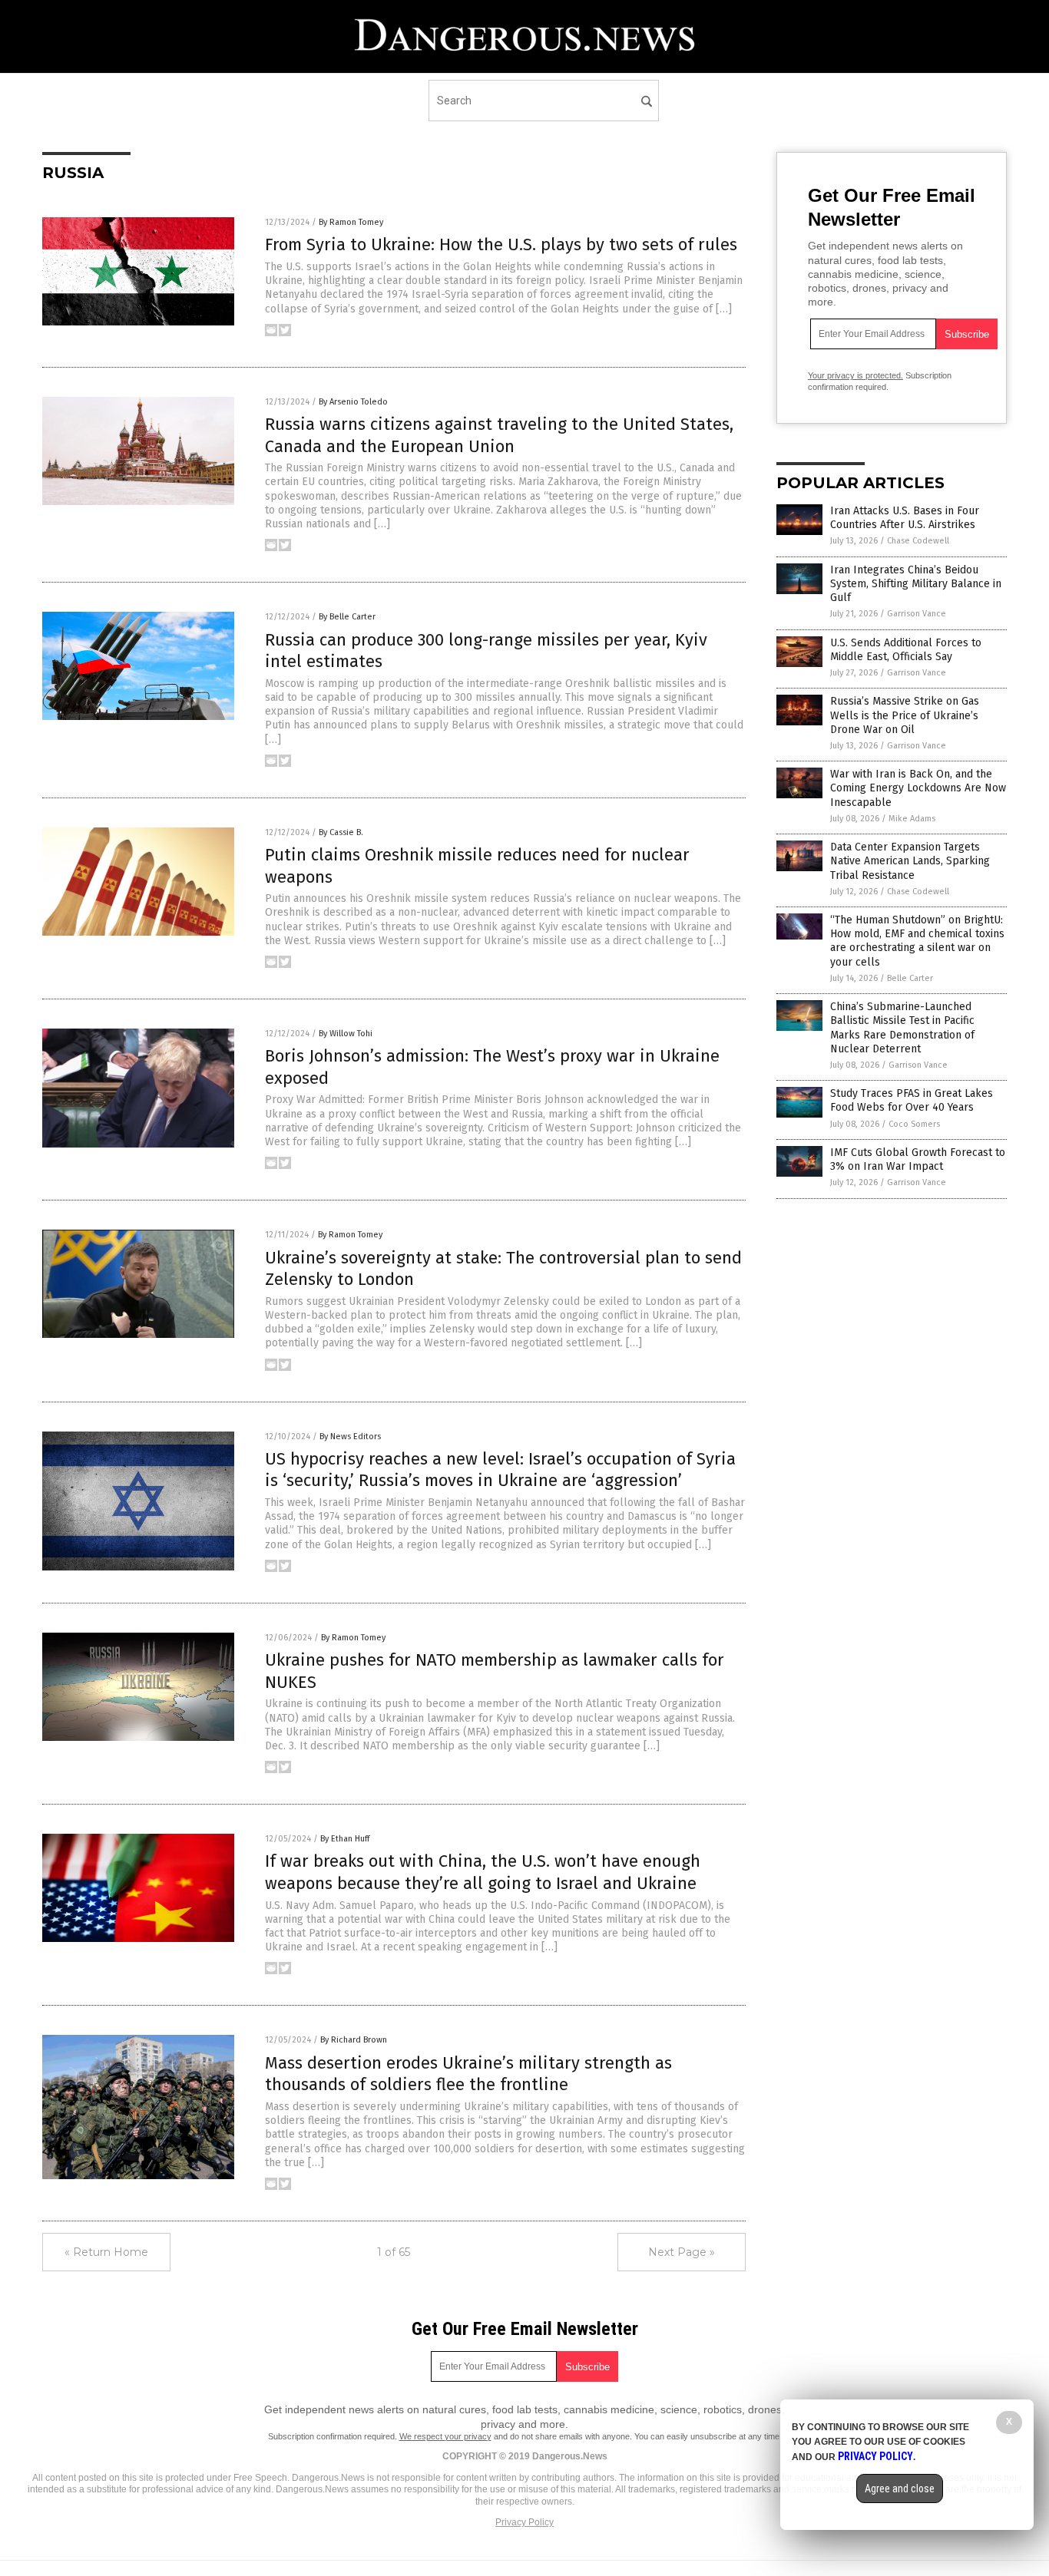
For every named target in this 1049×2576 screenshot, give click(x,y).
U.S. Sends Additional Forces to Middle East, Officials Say (906, 650)
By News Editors (350, 1437)
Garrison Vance (917, 614)
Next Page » (682, 2252)
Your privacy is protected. (855, 375)
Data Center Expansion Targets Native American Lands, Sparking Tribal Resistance (910, 861)
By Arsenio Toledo (353, 402)
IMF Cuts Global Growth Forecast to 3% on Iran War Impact (918, 1159)
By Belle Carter (347, 617)
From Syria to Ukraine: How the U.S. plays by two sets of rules (501, 244)
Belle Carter (910, 978)
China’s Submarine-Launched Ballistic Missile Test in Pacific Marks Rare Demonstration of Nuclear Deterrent (902, 1028)
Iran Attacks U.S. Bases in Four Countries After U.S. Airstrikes (905, 518)
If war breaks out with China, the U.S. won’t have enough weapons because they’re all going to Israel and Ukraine (483, 1872)
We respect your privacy (445, 2436)
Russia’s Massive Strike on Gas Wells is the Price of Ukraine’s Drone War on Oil (905, 715)
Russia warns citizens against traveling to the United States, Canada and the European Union (499, 435)
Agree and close (900, 2488)
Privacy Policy (524, 2522)
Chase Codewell (918, 541)
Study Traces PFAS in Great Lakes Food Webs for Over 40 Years (912, 1100)
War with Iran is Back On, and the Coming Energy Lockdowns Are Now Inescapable (918, 788)
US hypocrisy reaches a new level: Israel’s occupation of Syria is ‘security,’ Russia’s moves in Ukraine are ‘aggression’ (500, 1470)
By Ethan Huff (345, 1839)
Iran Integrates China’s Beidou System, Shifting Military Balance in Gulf (916, 584)
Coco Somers (914, 1124)
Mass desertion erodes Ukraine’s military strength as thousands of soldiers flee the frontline (468, 2074)
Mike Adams (912, 819)
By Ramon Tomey (351, 222)
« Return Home (106, 2252)
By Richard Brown (354, 2040)
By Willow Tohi (346, 1034)
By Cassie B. (341, 832)
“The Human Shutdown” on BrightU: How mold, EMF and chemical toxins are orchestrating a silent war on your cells (917, 941)
